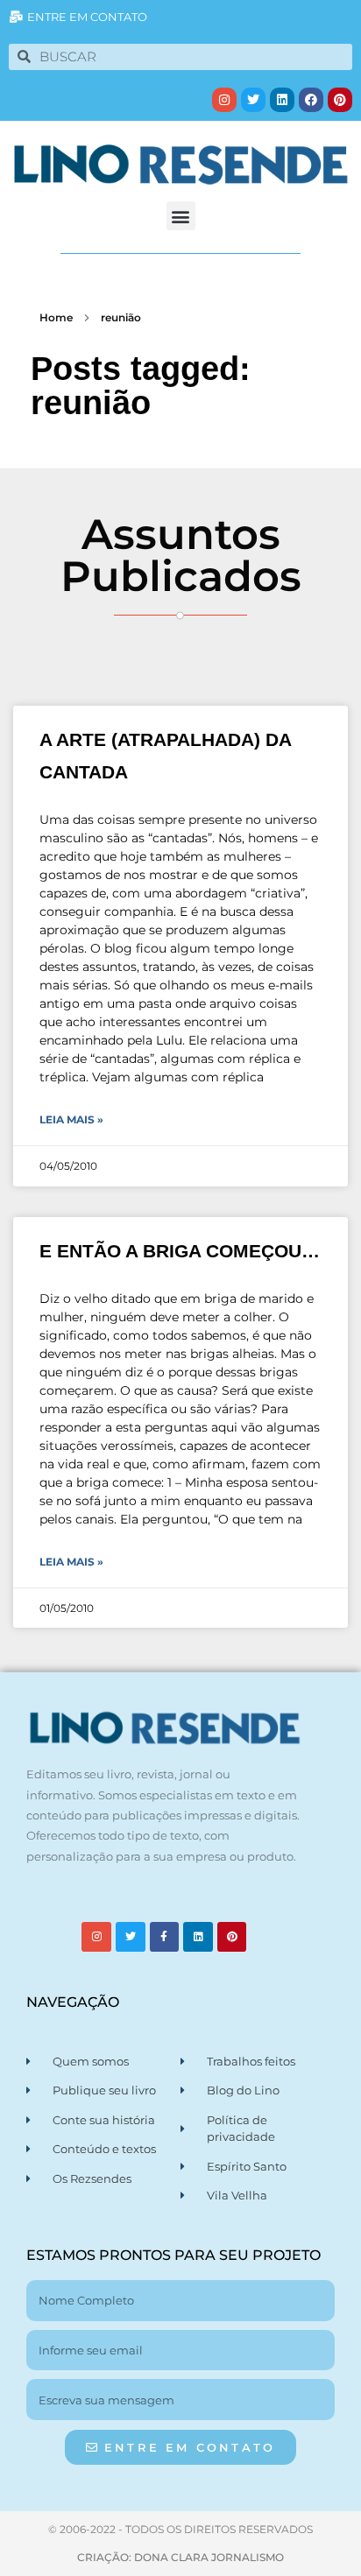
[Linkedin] (282, 100)
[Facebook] (311, 100)
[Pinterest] (340, 100)
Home (56, 317)
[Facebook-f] (165, 1937)
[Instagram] (224, 100)
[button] (181, 216)
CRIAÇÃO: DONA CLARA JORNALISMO (180, 2557)
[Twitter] (253, 100)
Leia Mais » (71, 1119)
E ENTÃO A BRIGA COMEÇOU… (180, 1251)
